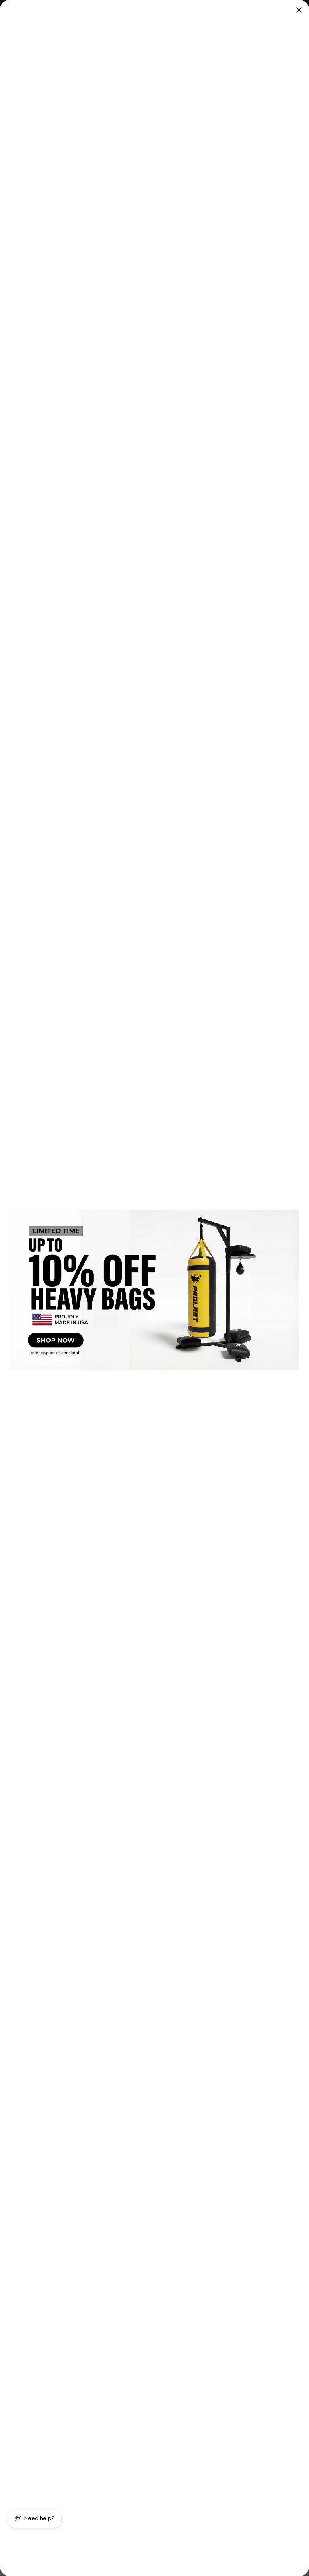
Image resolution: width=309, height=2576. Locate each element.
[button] (154, 1290)
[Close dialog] (299, 10)
